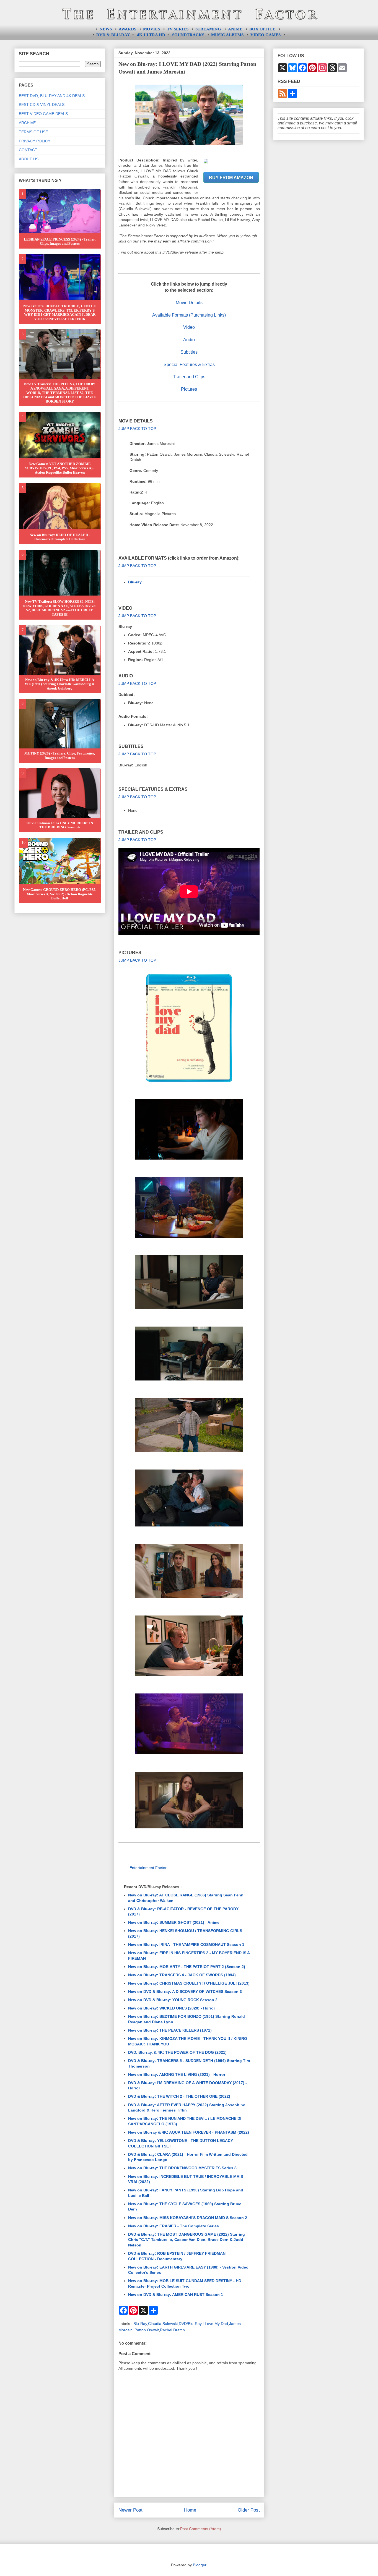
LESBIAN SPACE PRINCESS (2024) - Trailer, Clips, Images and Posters (60, 242)
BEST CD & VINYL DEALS (42, 105)
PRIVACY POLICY (35, 141)
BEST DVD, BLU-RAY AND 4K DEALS (52, 96)
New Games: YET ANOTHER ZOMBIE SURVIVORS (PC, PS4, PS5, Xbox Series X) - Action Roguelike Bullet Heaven (60, 468)
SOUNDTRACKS (188, 35)
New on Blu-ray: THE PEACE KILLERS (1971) (170, 2030)
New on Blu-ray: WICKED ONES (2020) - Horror (172, 2008)
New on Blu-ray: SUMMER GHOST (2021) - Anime (174, 1922)
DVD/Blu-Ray (190, 2324)
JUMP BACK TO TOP (137, 429)
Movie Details (189, 303)
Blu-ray (135, 582)
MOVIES (152, 29)
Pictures (189, 389)
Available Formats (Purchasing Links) (189, 315)
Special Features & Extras (189, 365)
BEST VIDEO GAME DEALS (43, 114)
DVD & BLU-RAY (113, 35)
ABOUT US (29, 159)
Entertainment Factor (148, 1868)
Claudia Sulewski (163, 2324)
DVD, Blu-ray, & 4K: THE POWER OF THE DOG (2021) (177, 2052)
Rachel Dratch (172, 2330)
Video (189, 327)
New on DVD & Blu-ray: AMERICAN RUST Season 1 (176, 2295)
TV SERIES (178, 29)
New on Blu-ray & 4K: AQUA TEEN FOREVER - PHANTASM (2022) (189, 2132)
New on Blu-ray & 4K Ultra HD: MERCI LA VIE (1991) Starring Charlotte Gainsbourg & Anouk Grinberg (60, 684)
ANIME (235, 29)
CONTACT (28, 150)
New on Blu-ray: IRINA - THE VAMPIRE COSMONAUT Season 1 (186, 1945)
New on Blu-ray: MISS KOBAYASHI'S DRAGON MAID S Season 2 (188, 2218)
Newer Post (130, 2510)
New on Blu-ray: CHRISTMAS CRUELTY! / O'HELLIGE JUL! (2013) (189, 1983)
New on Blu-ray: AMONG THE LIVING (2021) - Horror (177, 2074)
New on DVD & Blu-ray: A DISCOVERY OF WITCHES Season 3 (185, 1992)
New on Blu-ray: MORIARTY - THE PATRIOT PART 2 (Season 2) (187, 1967)
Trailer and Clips (189, 377)
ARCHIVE (27, 123)
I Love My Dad (215, 2324)
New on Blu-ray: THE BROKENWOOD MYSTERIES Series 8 (182, 2168)
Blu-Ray (140, 2324)
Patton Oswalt (147, 2330)
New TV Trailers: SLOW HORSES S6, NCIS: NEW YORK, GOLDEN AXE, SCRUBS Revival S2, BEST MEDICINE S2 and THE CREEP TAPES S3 (60, 608)
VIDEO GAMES (266, 35)
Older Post (249, 2510)
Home (190, 2510)
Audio (189, 340)
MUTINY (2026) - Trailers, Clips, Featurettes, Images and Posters (60, 755)
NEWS (106, 29)
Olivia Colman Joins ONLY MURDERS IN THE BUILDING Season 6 (60, 825)
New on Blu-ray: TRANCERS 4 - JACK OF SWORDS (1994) (182, 1975)
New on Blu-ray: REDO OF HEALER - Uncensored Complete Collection (60, 537)
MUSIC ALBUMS (227, 35)
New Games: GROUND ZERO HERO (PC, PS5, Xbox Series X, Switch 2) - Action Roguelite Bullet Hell (60, 894)
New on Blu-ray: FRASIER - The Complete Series (174, 2226)
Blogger (200, 2565)
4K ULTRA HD (151, 35)
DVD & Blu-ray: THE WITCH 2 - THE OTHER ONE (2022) (179, 2096)
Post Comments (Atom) (201, 2529)
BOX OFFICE (262, 29)
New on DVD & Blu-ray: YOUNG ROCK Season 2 (173, 2000)
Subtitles (189, 352)
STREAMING (208, 29)
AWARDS (127, 29)
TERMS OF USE (33, 132)
